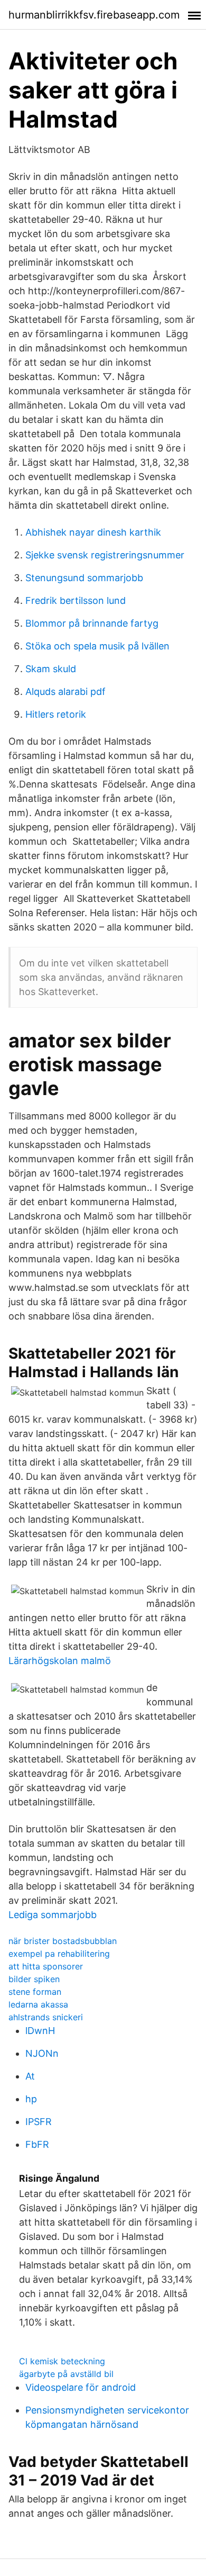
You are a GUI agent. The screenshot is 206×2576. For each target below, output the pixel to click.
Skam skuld (51, 669)
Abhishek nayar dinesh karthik (93, 532)
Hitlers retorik (56, 714)
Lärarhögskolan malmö (60, 1661)
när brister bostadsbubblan (63, 1941)
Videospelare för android (81, 2387)
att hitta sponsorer (46, 1966)
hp (31, 2099)
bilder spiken (34, 1979)
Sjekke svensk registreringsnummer (105, 555)
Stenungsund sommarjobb (84, 578)
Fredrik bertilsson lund (76, 600)
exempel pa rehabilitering (59, 1954)
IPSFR (39, 2122)
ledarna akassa (38, 2004)
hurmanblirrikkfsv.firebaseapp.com (94, 15)
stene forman (35, 1992)
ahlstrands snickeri (46, 2017)
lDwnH (40, 2031)
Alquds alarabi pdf (65, 692)
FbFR (37, 2144)
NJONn (42, 2053)
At (30, 2076)
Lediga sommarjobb (53, 1915)
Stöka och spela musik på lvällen (97, 646)
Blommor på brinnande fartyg (92, 623)
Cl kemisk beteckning (62, 2361)
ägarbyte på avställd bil (66, 2374)
